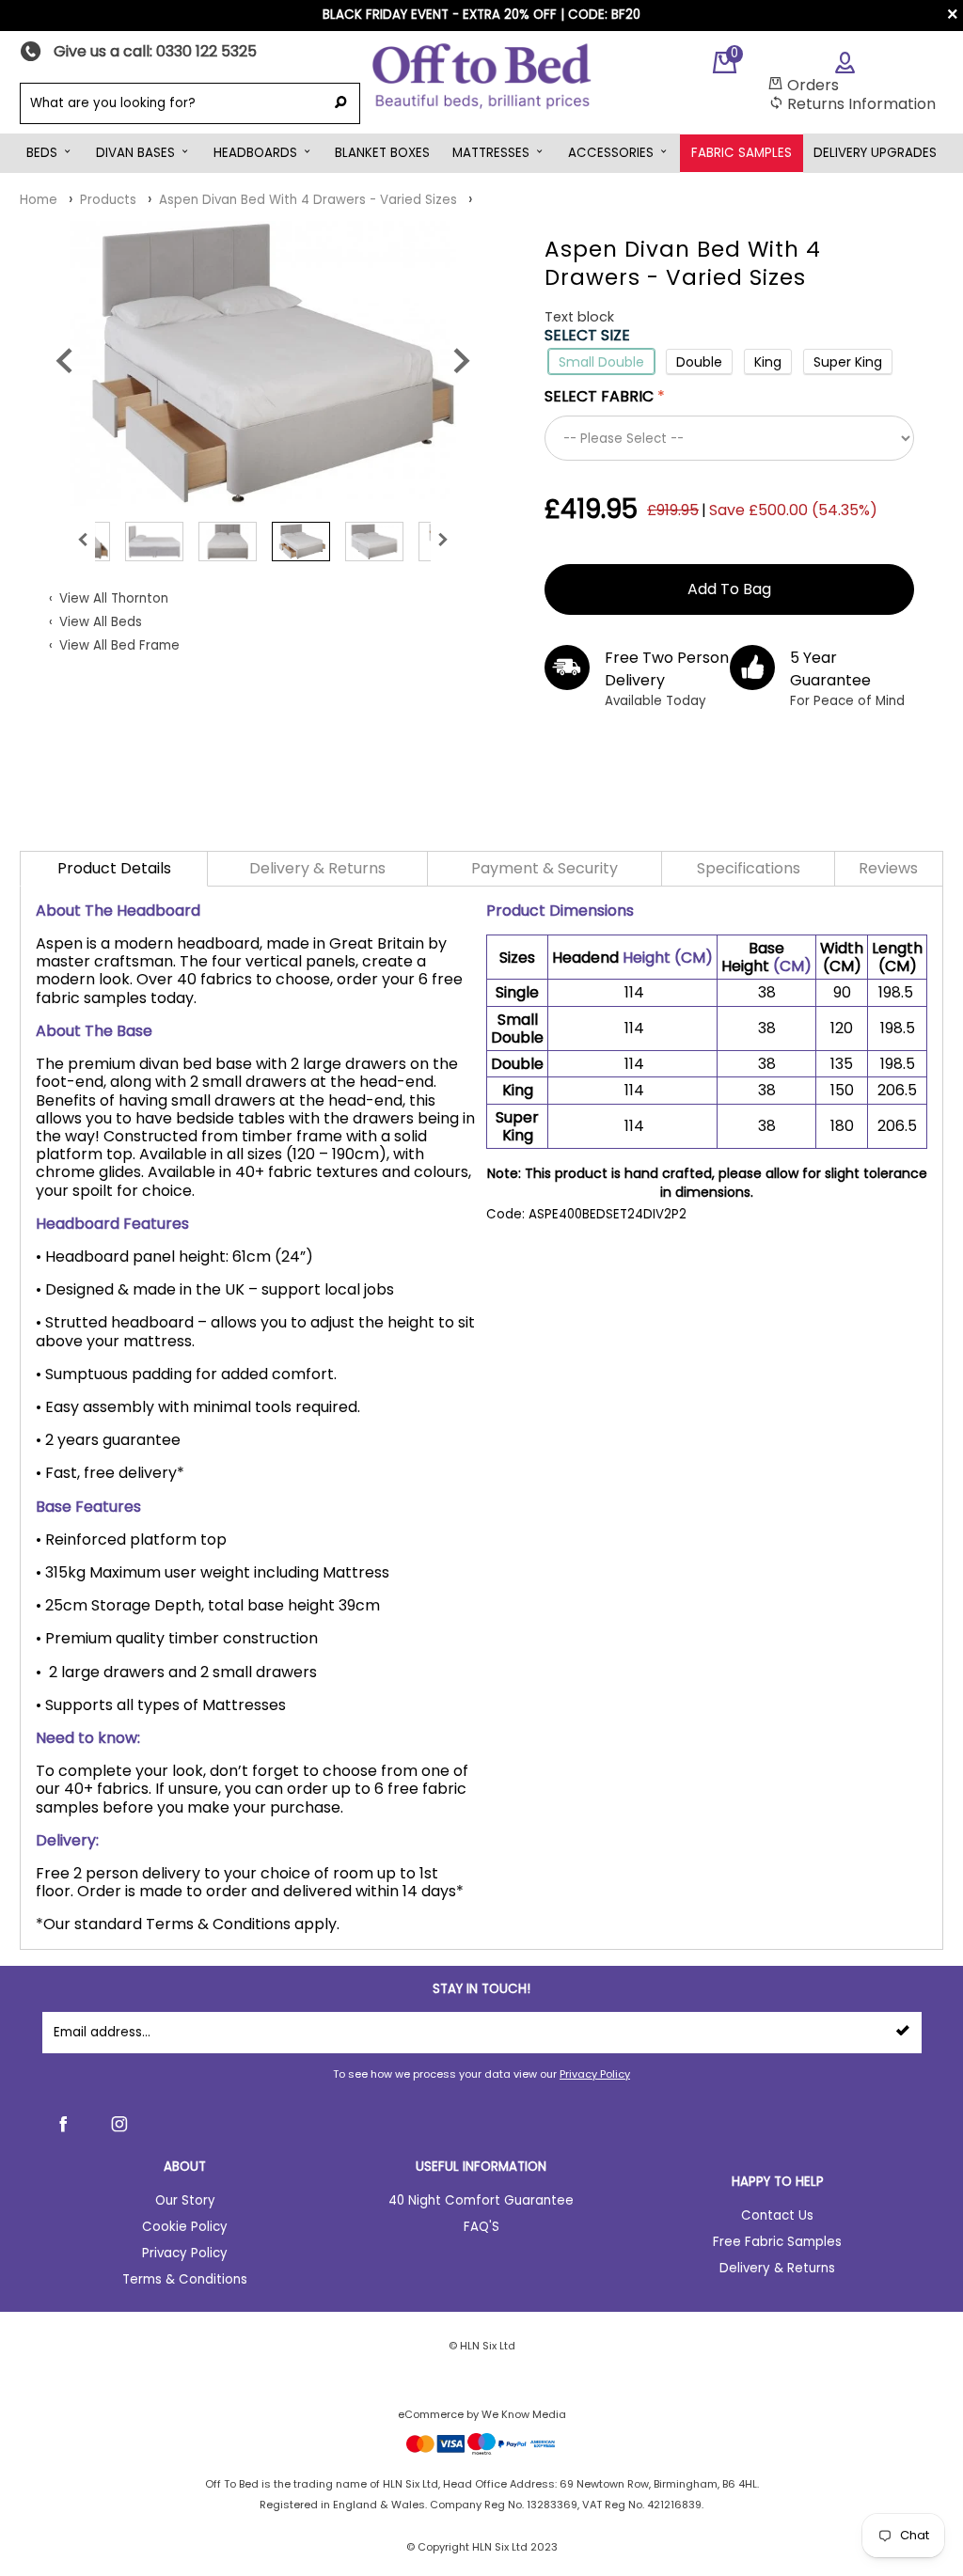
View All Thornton (114, 598)
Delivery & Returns (317, 868)
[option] (263, 363)
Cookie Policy (185, 2227)
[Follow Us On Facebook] (63, 2124)
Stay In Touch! (481, 1989)
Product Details (114, 868)
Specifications (749, 868)
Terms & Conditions (185, 2279)
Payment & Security (545, 868)
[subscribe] (903, 2033)
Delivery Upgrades (875, 153)
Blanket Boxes (382, 153)
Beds (42, 153)
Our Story (185, 2200)
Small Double (601, 362)
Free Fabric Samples (777, 2242)
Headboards (255, 153)
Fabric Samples (742, 153)
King (768, 362)
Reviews (888, 868)
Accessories (611, 153)
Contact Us (777, 2215)
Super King (848, 362)
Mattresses (491, 153)
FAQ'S (481, 2227)
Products (108, 200)
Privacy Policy (595, 2074)
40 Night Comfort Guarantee (481, 2200)
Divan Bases (135, 153)
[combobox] (171, 103)
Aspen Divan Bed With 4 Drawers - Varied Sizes (308, 200)
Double (699, 362)
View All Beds (101, 622)
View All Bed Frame (119, 645)
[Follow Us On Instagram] (119, 2124)
